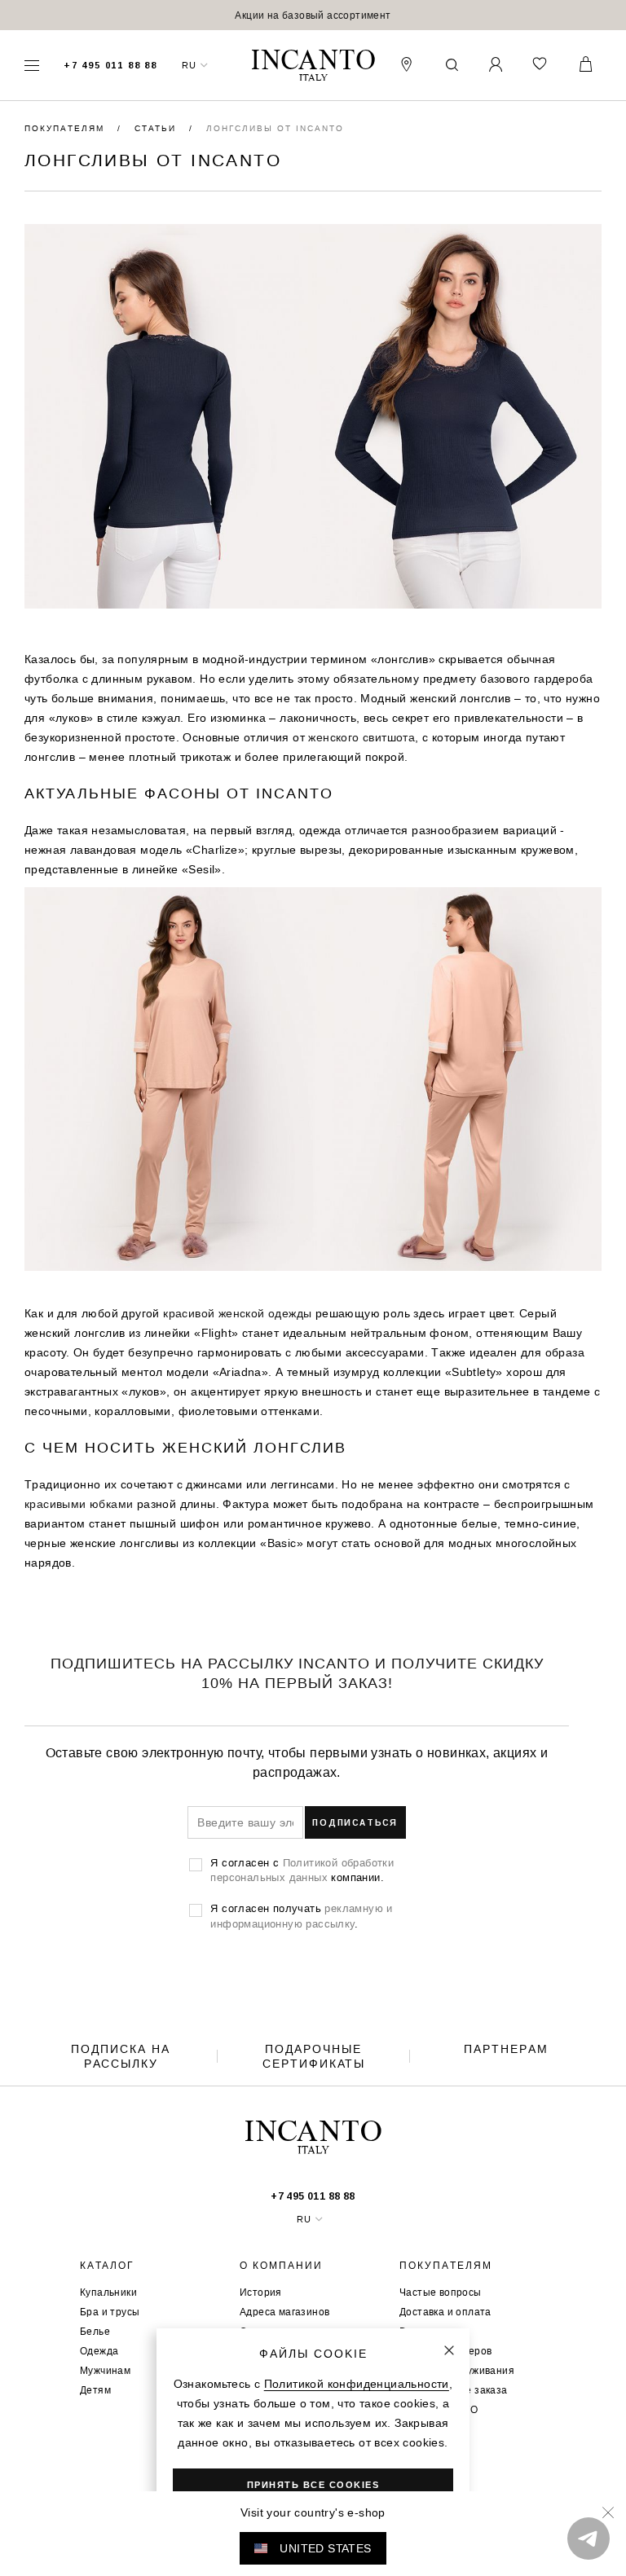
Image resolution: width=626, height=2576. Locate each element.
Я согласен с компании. (302, 1870)
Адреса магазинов (284, 2312)
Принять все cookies (313, 2485)
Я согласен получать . (301, 1915)
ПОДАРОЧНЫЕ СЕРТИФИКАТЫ (314, 2056)
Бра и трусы (110, 2312)
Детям (95, 2390)
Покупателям (66, 128)
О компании (281, 2266)
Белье (95, 2331)
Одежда (99, 2351)
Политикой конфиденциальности (357, 2384)
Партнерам (506, 2049)
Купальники (108, 2292)
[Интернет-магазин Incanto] (313, 66)
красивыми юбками (79, 1504)
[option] (313, 15)
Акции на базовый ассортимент (313, 15)
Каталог (107, 2266)
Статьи (157, 128)
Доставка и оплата (445, 2312)
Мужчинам (105, 2370)
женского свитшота (361, 737)
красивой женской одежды (237, 1313)
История (261, 2292)
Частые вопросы (441, 2292)
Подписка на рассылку (121, 2056)
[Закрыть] (449, 2350)
